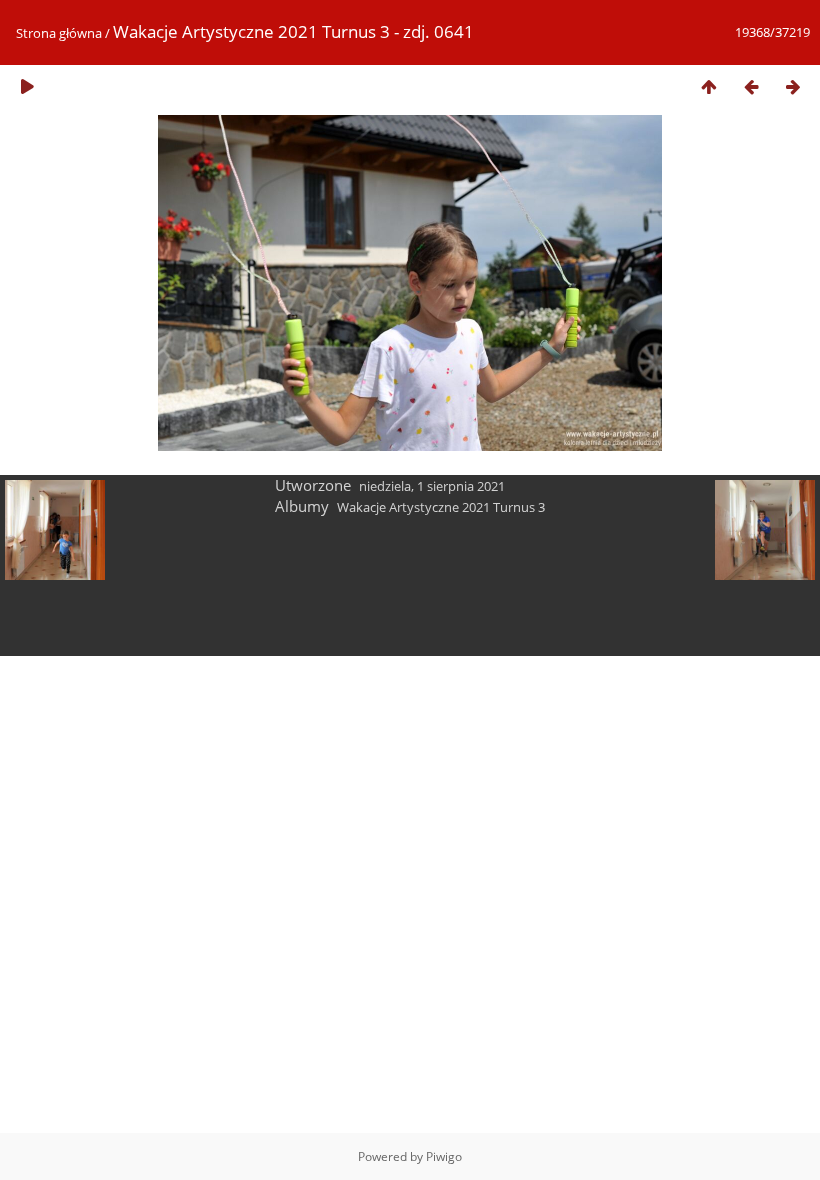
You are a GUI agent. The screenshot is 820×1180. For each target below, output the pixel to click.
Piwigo (444, 1156)
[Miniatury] (709, 86)
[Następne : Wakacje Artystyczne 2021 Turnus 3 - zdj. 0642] (793, 86)
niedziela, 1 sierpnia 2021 (432, 486)
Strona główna (59, 33)
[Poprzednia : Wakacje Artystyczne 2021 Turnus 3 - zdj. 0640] (751, 86)
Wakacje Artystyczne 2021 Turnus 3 (441, 507)
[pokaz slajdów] (27, 86)
